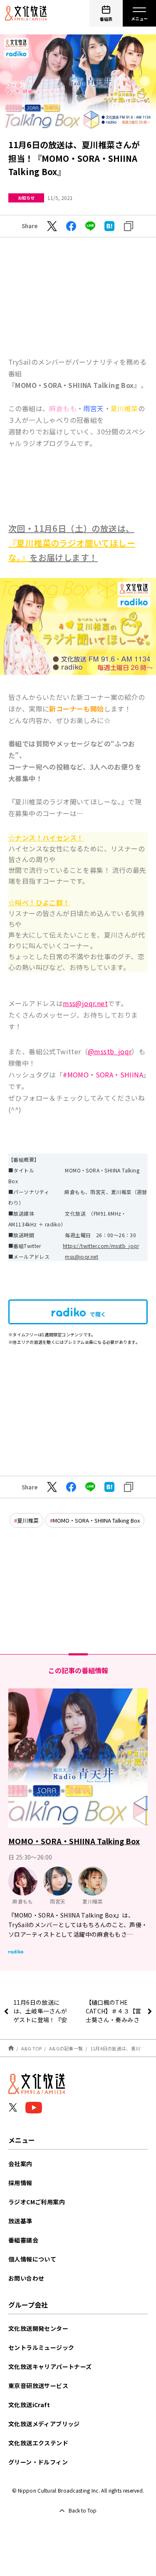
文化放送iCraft (29, 2405)
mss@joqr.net (82, 1256)
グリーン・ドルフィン (38, 2462)
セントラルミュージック (41, 2347)
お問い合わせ (26, 2278)
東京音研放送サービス (38, 2386)
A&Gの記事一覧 (66, 2048)
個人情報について (32, 2259)
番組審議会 (23, 2240)
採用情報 (20, 2183)
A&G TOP (32, 2048)
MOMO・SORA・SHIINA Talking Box (96, 1520)
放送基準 (20, 2221)
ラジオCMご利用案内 (37, 2202)
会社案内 (20, 2164)
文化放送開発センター (38, 2328)
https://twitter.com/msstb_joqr (101, 1246)
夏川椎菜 (28, 1520)
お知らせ (26, 198)
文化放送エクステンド (38, 2443)
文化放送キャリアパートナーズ (50, 2366)
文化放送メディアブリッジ (44, 2424)
